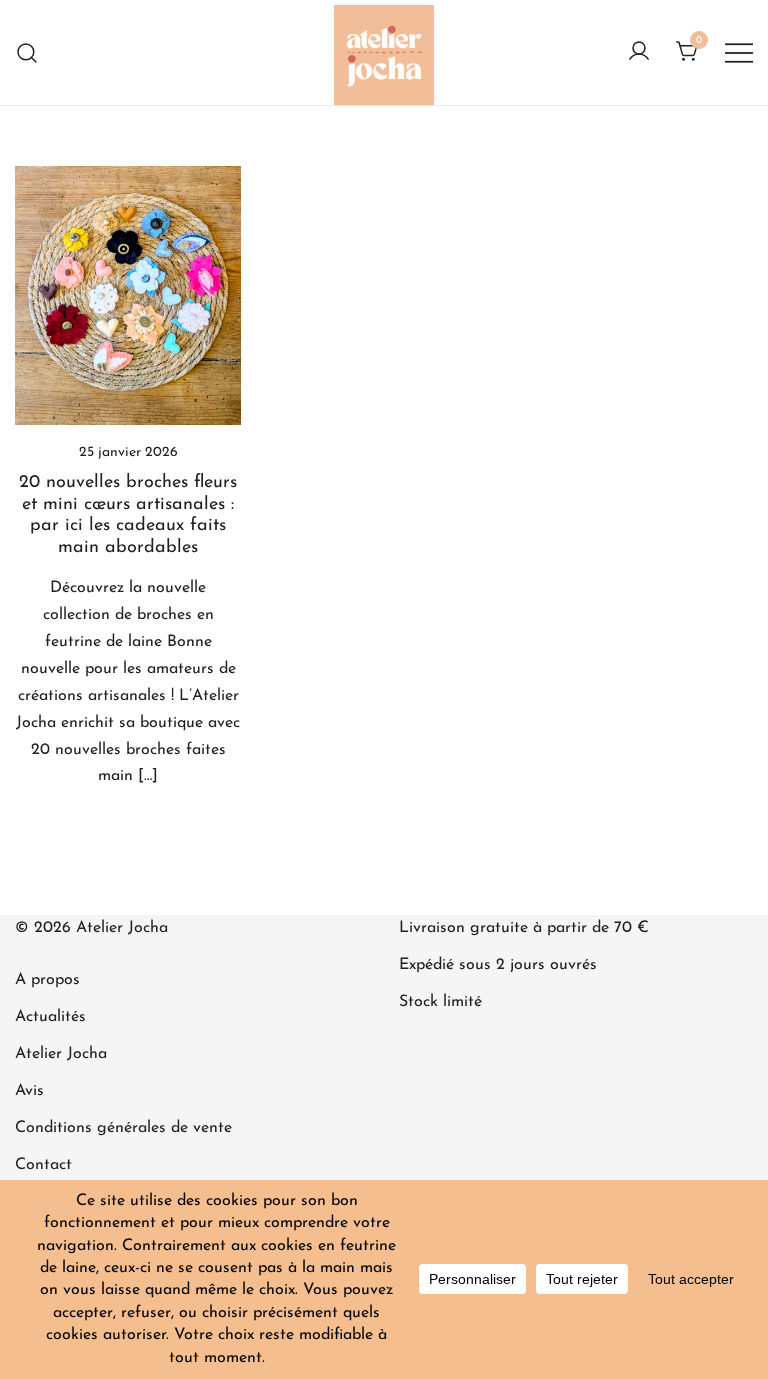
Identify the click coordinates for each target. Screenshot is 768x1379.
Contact (43, 1165)
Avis (29, 1091)
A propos (47, 980)
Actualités (50, 1017)
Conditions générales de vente (123, 1128)
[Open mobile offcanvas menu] (739, 52)
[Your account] (639, 53)
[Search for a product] (27, 52)
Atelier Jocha (61, 1054)
